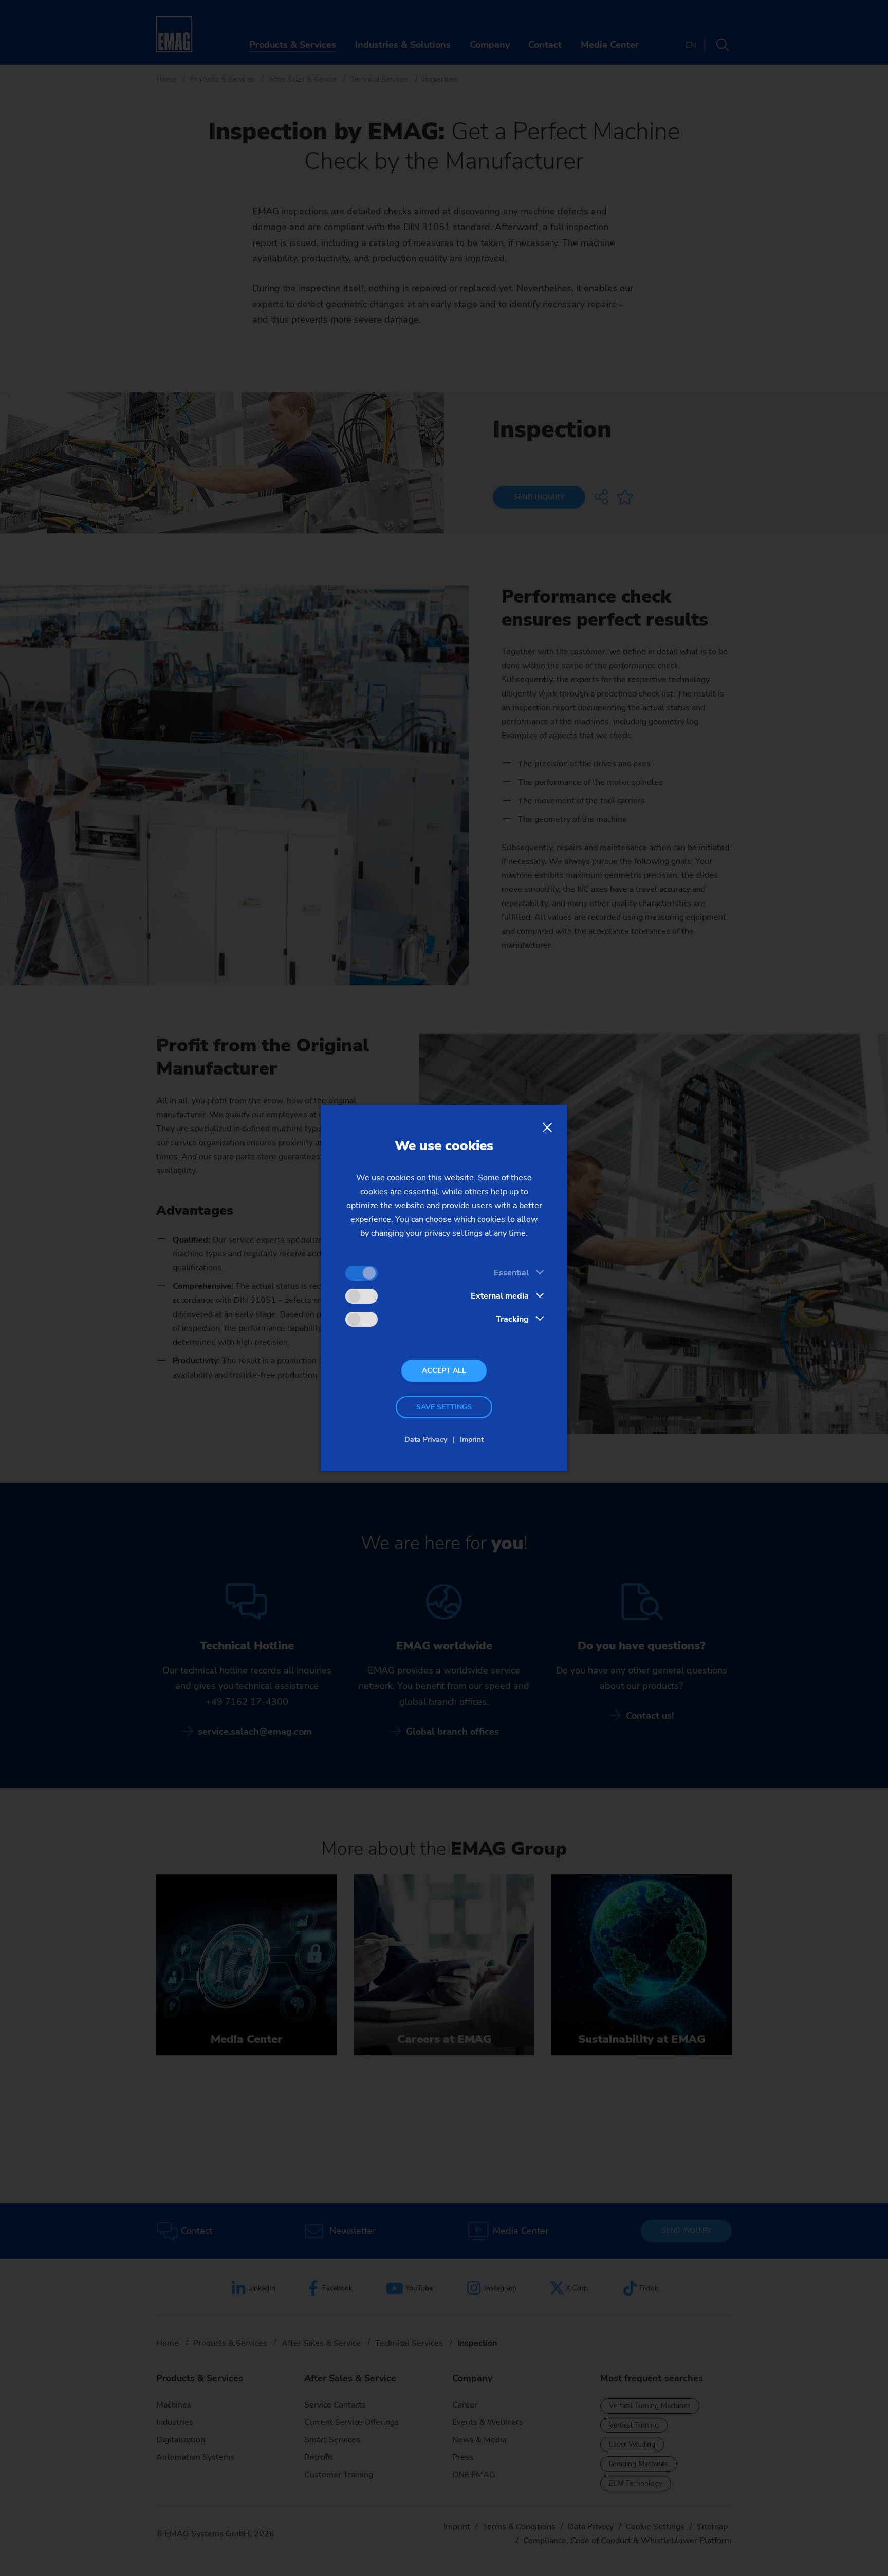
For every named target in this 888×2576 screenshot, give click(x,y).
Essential (511, 1273)
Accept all (444, 1371)
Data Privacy (426, 1440)
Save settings (444, 1407)
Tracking (512, 1319)
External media (500, 1296)
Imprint (472, 1440)
